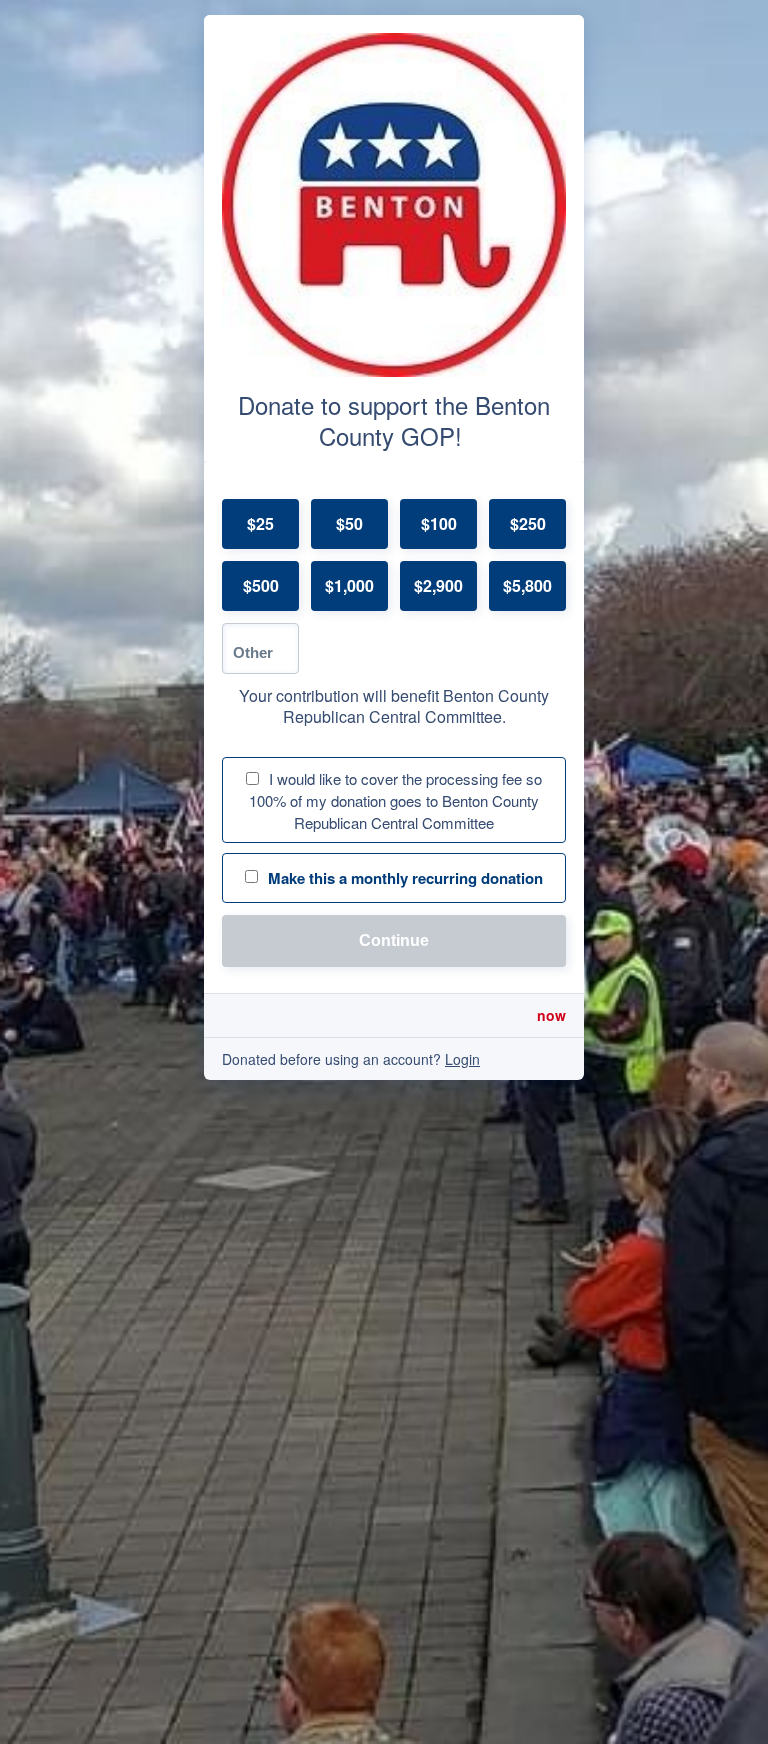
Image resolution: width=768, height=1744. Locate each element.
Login (462, 1059)
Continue (394, 940)
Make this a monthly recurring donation (405, 878)
